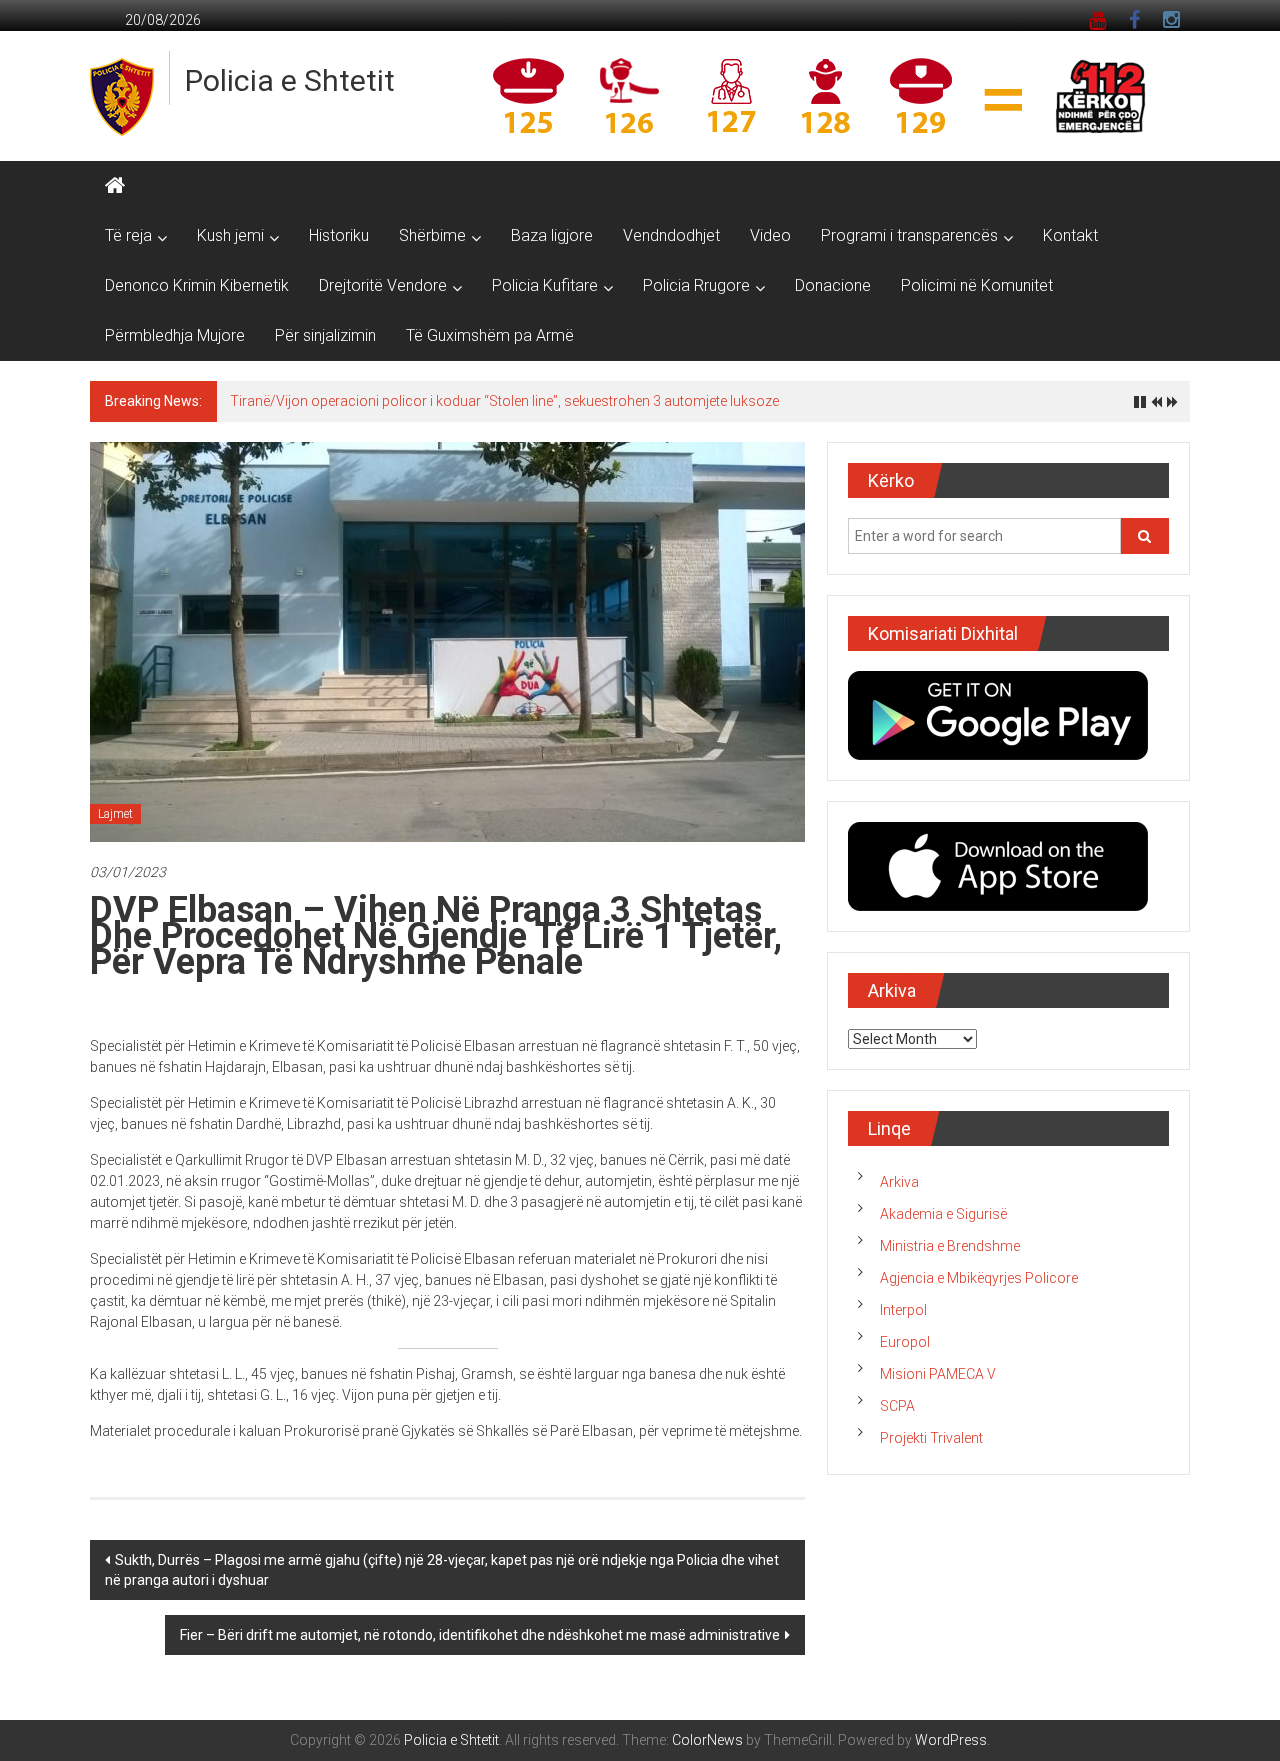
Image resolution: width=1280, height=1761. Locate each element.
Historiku (339, 235)
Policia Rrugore (696, 285)
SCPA (897, 1406)
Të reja (128, 235)
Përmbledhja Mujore (175, 335)
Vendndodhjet (671, 235)
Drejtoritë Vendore (383, 285)
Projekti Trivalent (931, 1438)
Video (770, 235)
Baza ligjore (552, 235)
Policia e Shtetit (290, 80)
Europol (905, 1342)
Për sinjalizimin (325, 335)
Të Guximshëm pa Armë (490, 335)
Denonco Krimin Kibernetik (197, 285)
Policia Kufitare (545, 285)
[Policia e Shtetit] (115, 186)
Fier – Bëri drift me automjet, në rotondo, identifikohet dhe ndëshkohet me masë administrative (480, 1635)
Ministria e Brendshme (950, 1246)
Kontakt (1070, 235)
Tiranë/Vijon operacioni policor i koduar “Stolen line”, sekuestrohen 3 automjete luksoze (504, 401)
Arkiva (899, 1182)
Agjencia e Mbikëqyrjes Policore (979, 1278)
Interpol (903, 1310)
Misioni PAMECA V (938, 1374)
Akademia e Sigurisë (943, 1214)
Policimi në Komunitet (977, 285)
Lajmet (115, 814)
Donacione (833, 285)
